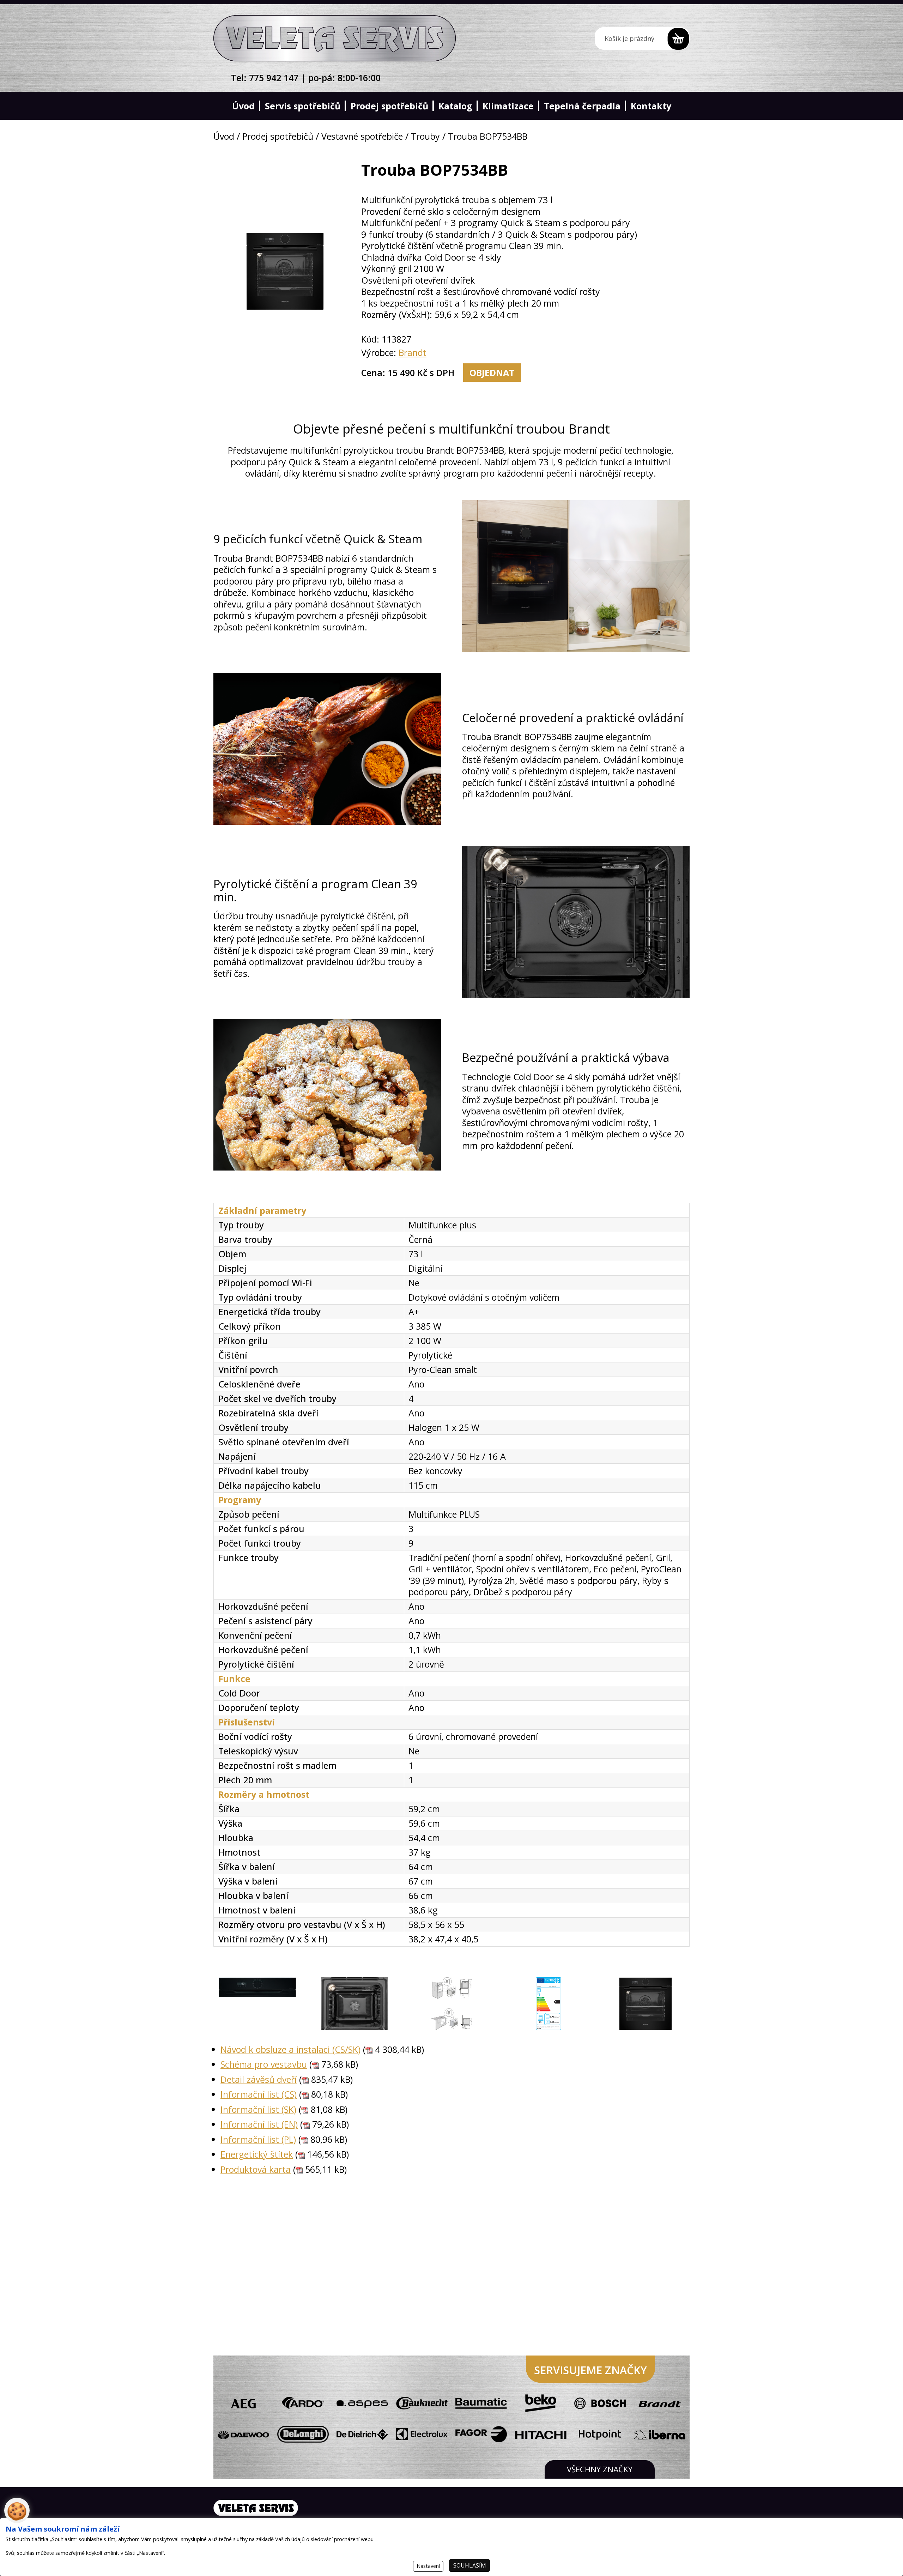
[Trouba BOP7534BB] (257, 2004)
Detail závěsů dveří (259, 2079)
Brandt (413, 352)
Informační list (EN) (259, 2124)
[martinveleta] (335, 38)
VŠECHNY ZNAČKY (600, 2469)
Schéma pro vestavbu (264, 2064)
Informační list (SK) (258, 2109)
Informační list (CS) (259, 2094)
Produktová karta (256, 2169)
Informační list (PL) (258, 2139)
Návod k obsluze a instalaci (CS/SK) (290, 2049)
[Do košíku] (642, 38)
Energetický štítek (257, 2154)
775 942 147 (274, 78)
